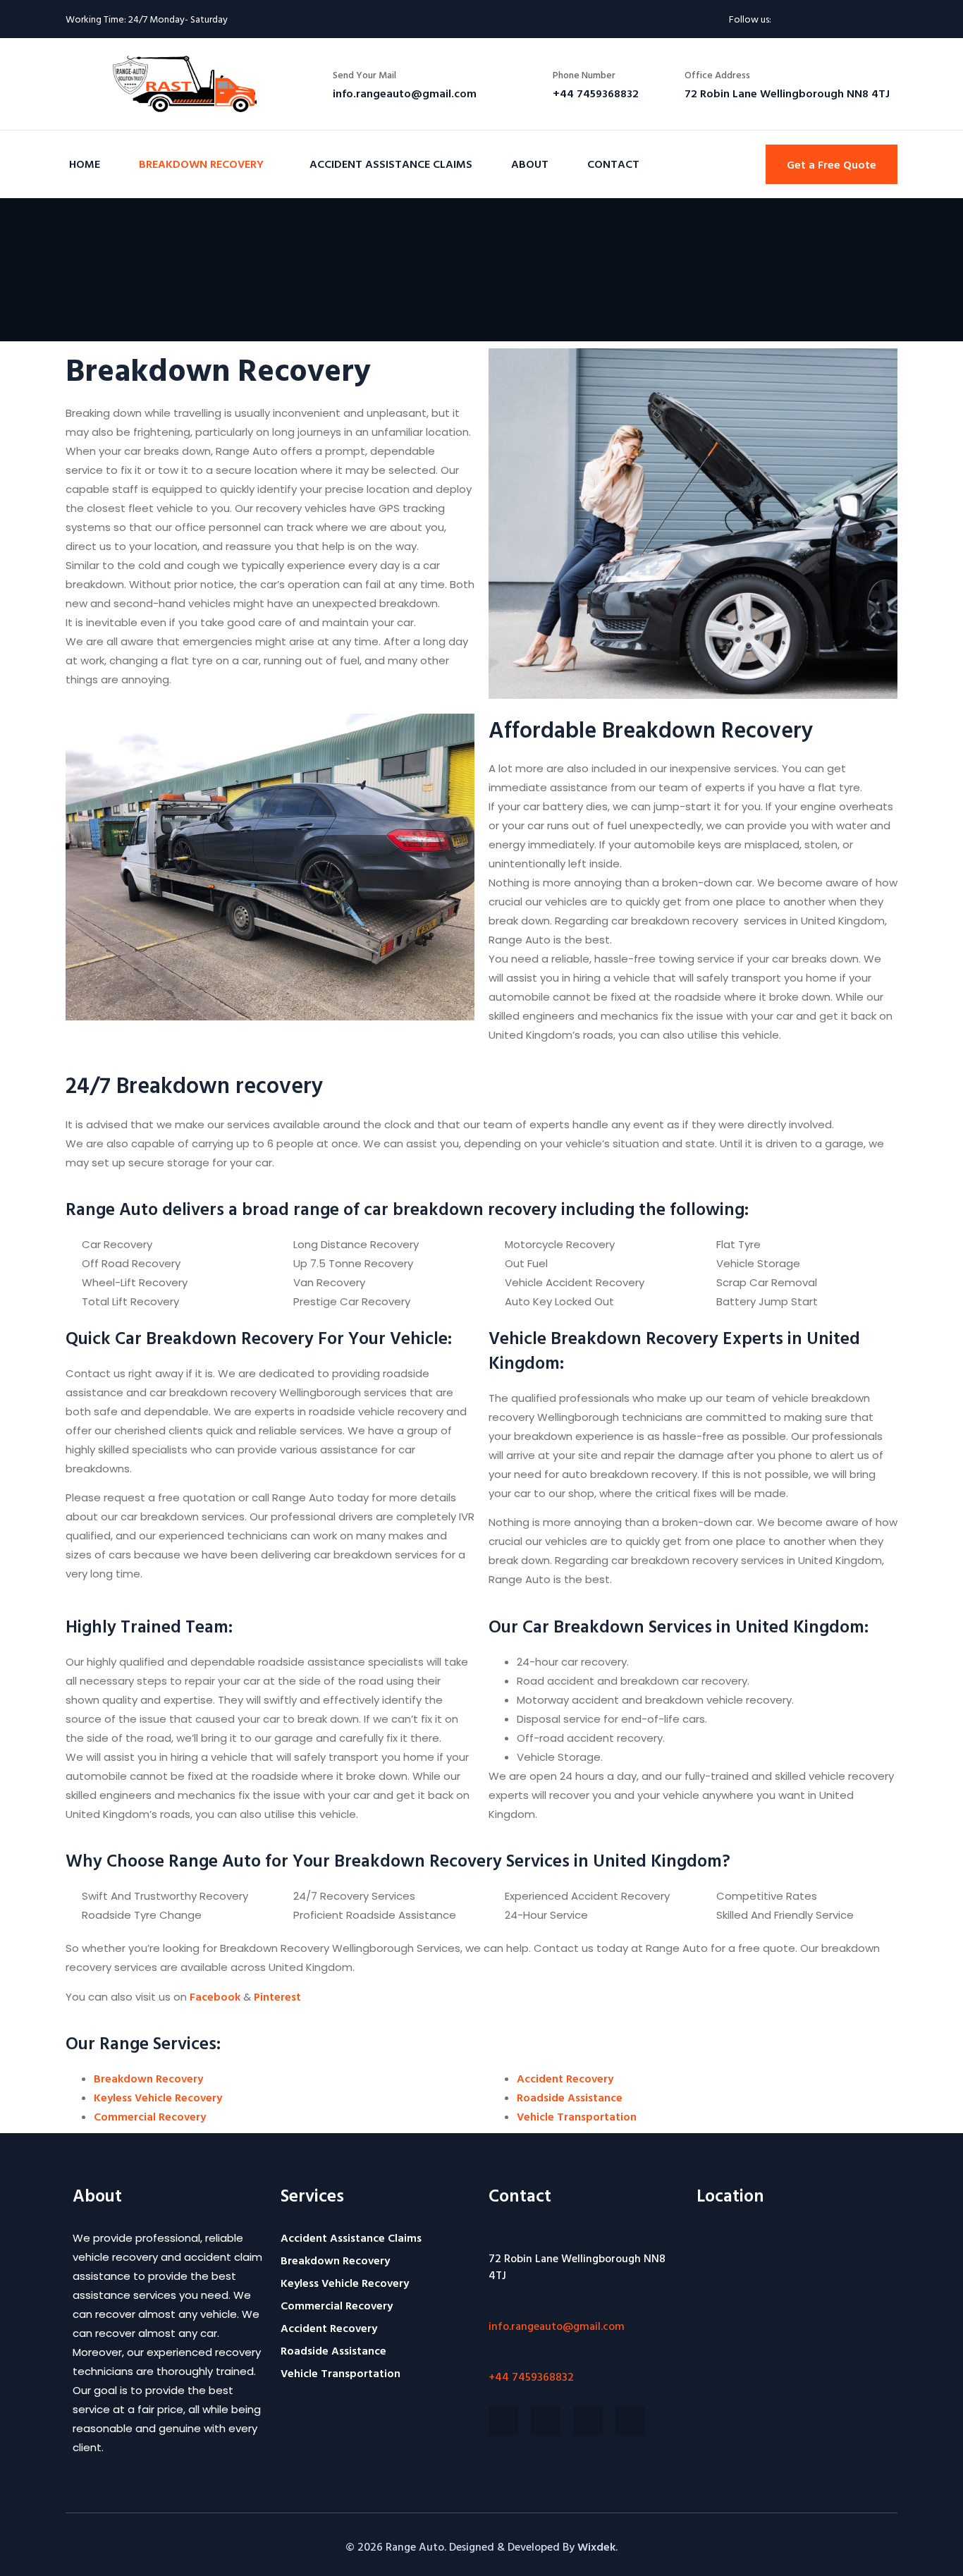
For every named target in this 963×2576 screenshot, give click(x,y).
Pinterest (277, 1996)
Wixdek (596, 2546)
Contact (613, 164)
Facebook (215, 1996)
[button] (832, 164)
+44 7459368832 (531, 2376)
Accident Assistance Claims (391, 164)
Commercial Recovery (150, 2116)
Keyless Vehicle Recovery (158, 2097)
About (530, 164)
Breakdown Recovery (201, 164)
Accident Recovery (565, 2078)
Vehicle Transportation (577, 2116)
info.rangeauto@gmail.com (557, 2326)
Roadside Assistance (570, 2097)
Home (85, 164)
